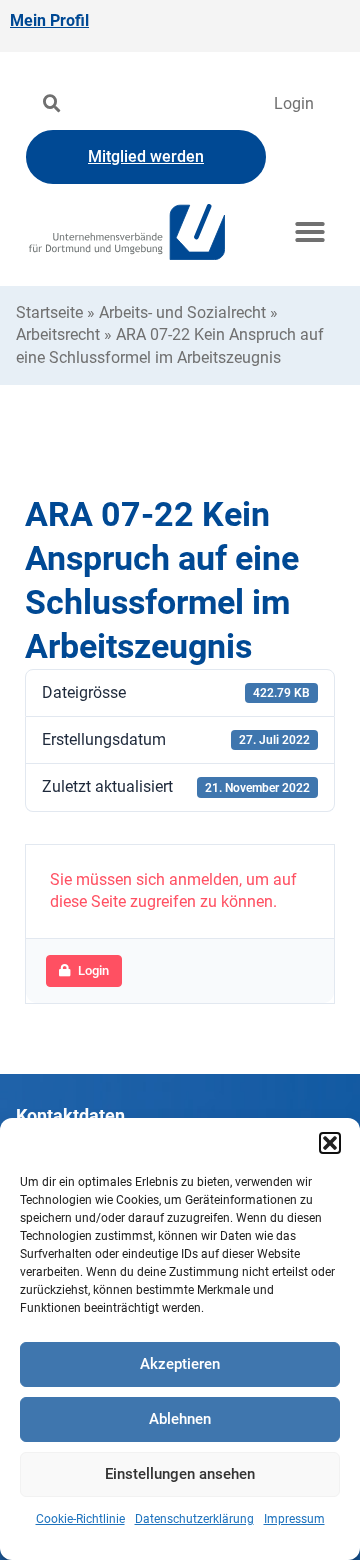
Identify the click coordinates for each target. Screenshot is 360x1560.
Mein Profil (49, 20)
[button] (330, 1143)
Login (294, 103)
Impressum (294, 1519)
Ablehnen (180, 1419)
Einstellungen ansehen (180, 1474)
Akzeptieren (180, 1364)
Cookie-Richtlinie (80, 1519)
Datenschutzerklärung (194, 1519)
